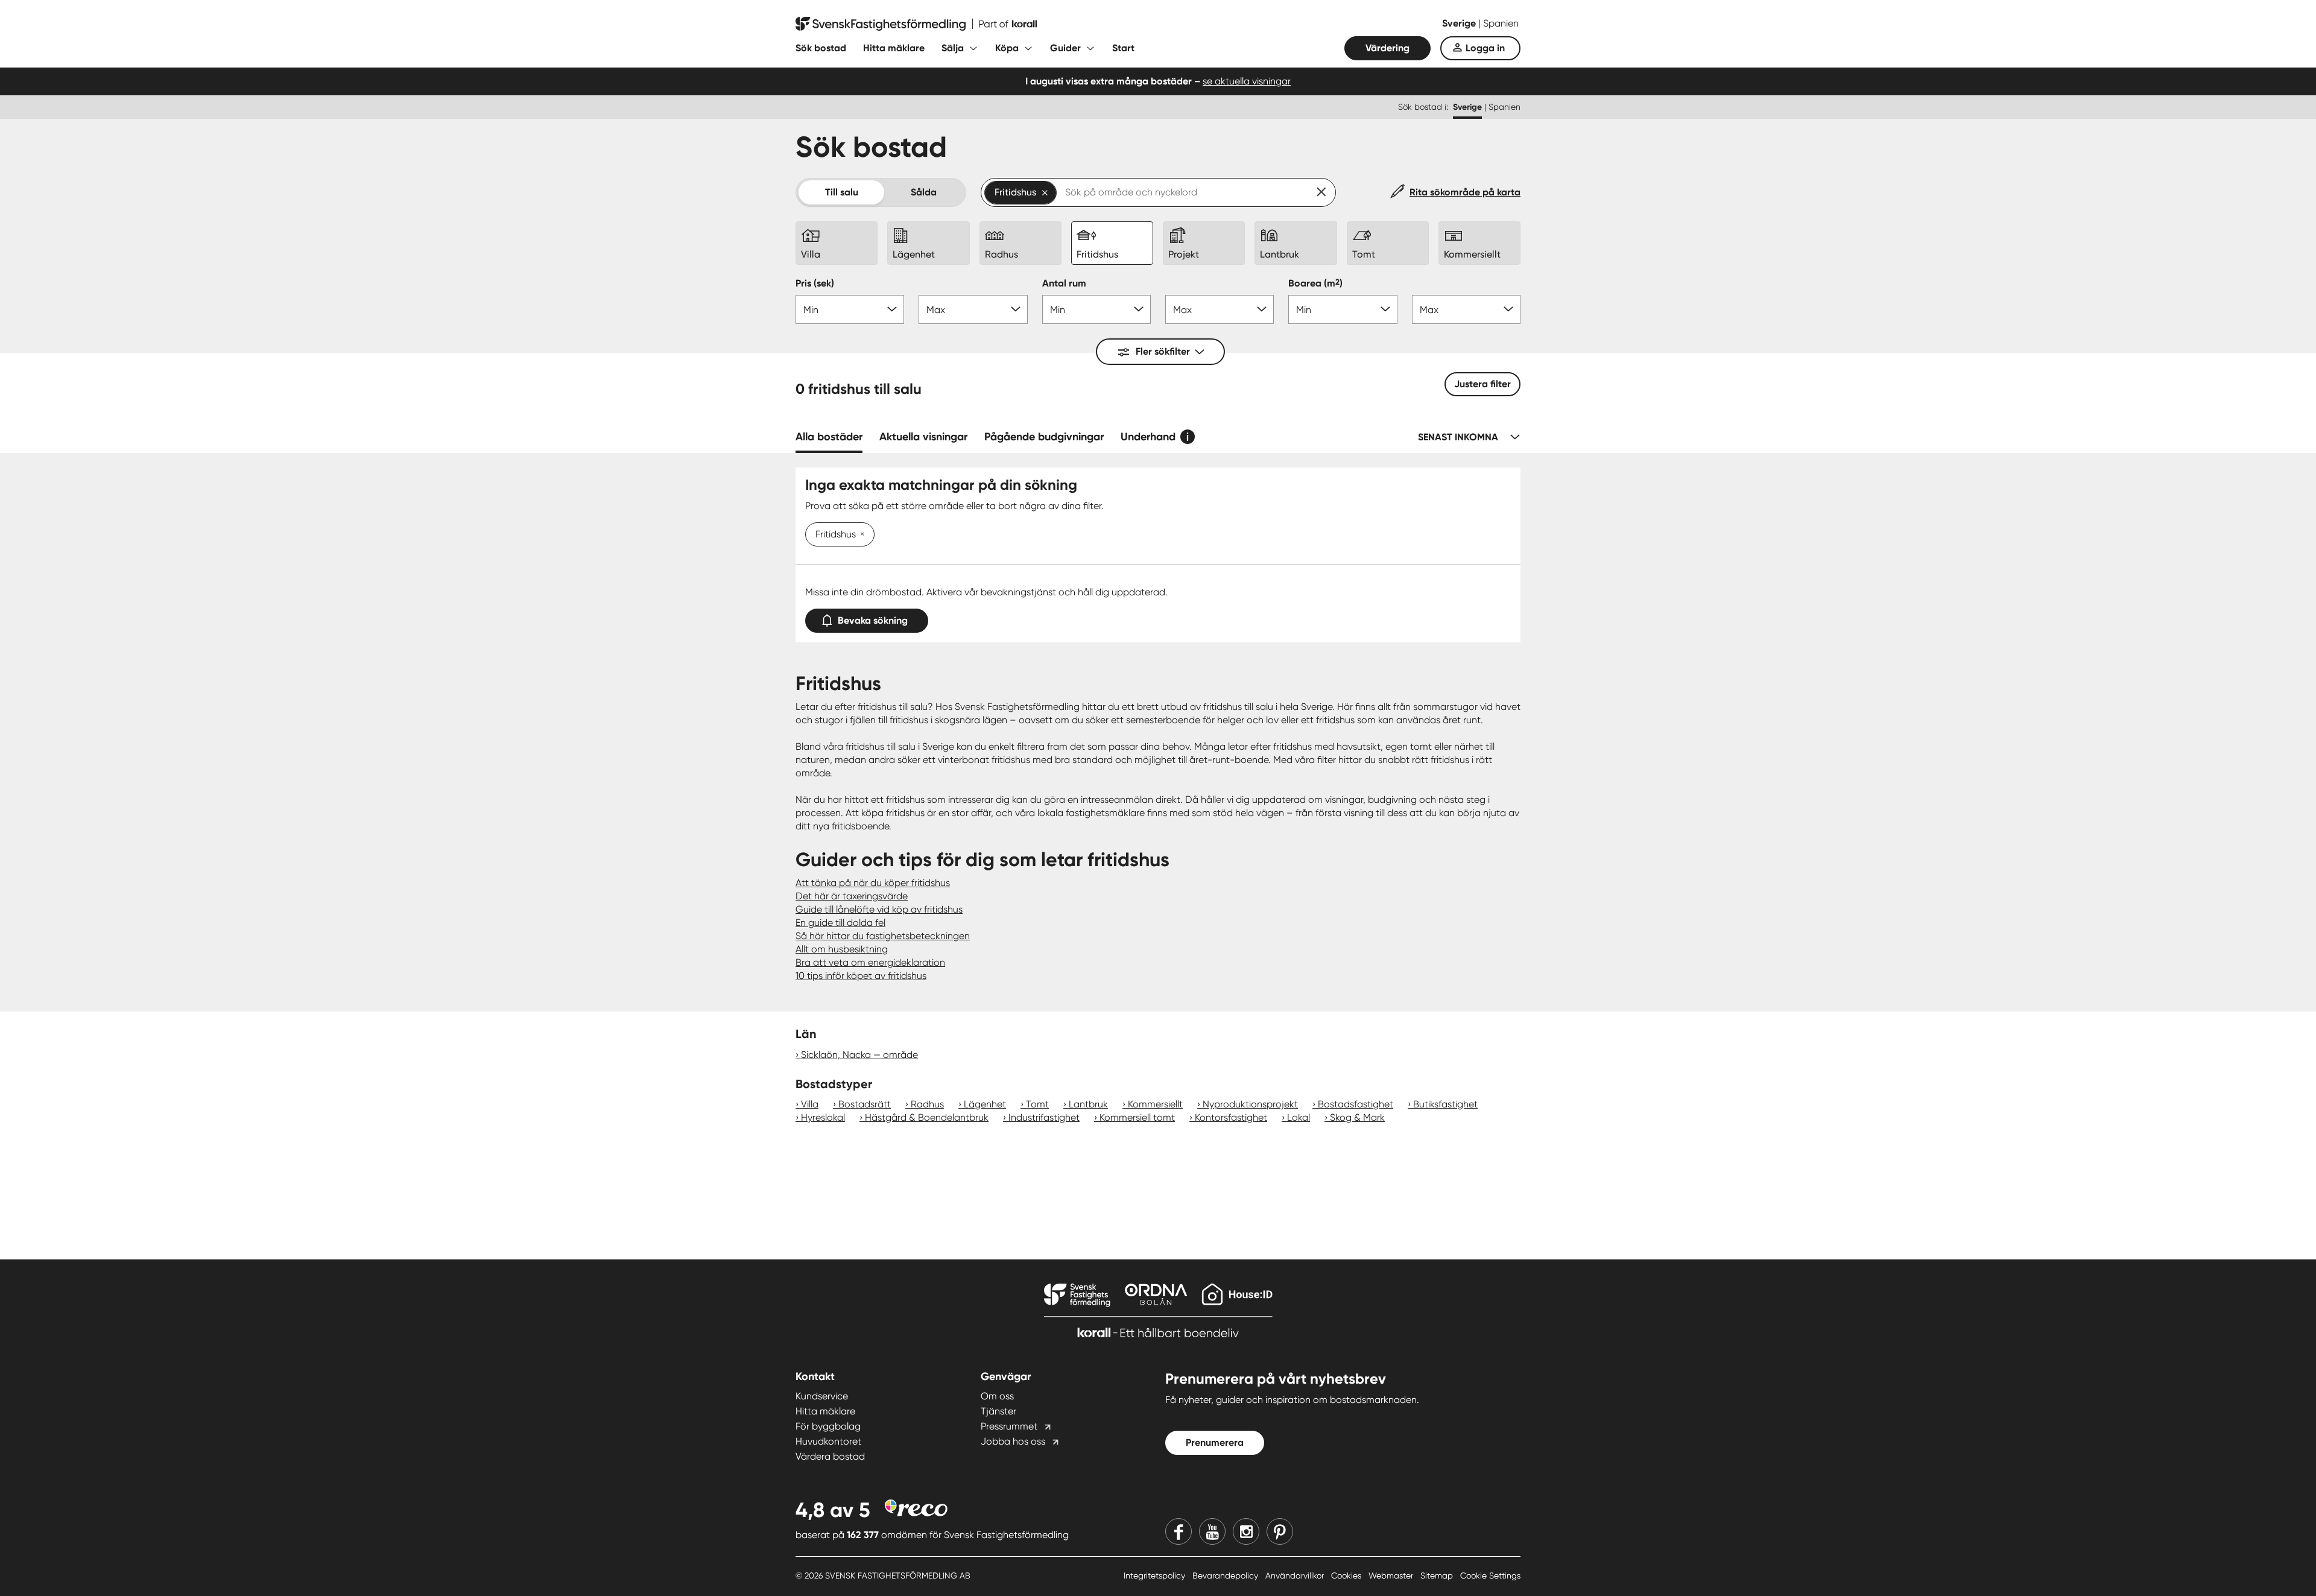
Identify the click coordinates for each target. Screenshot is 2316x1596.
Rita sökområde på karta (1465, 192)
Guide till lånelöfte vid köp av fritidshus (879, 909)
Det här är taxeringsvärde (852, 896)
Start (1123, 48)
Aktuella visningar (923, 437)
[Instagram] (1246, 1531)
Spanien (1501, 23)
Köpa (1007, 48)
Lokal (1299, 1117)
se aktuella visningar (1247, 81)
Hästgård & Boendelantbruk (927, 1117)
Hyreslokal (823, 1117)
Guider (1065, 48)
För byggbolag (828, 1426)
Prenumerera (1215, 1442)
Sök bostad (821, 48)
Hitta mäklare (894, 48)
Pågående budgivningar (1044, 437)
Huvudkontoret (828, 1441)
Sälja (953, 48)
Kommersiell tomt (1137, 1117)
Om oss (997, 1396)
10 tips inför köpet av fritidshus (861, 976)
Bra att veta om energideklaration (870, 962)
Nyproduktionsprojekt (1250, 1104)
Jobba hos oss (1013, 1441)
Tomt (1037, 1104)
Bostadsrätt (865, 1104)
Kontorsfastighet (1231, 1117)
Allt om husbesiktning (842, 949)
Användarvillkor (1296, 1575)
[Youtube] (1212, 1531)
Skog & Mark (1357, 1117)
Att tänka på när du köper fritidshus (873, 883)
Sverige (1460, 23)
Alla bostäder (829, 437)
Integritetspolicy (1156, 1575)
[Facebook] (1179, 1531)
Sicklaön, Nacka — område (859, 1055)
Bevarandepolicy (1226, 1575)
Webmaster (1392, 1575)
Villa (810, 1104)
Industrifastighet (1044, 1117)
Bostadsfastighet (1356, 1104)
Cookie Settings (1490, 1575)
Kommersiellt (1155, 1104)
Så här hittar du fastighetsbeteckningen (883, 936)
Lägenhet (985, 1104)
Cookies (1347, 1575)
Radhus (927, 1104)
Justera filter (1482, 384)
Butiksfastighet (1445, 1104)
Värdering (1387, 48)
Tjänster (998, 1411)
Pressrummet (1009, 1426)
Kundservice (822, 1396)
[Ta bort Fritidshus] (860, 535)
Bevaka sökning (873, 620)
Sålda (924, 192)
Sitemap (1438, 1575)
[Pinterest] (1280, 1531)
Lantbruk (1088, 1104)
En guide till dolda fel (840, 923)
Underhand (1148, 437)
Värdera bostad (830, 1456)
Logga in (1485, 48)
